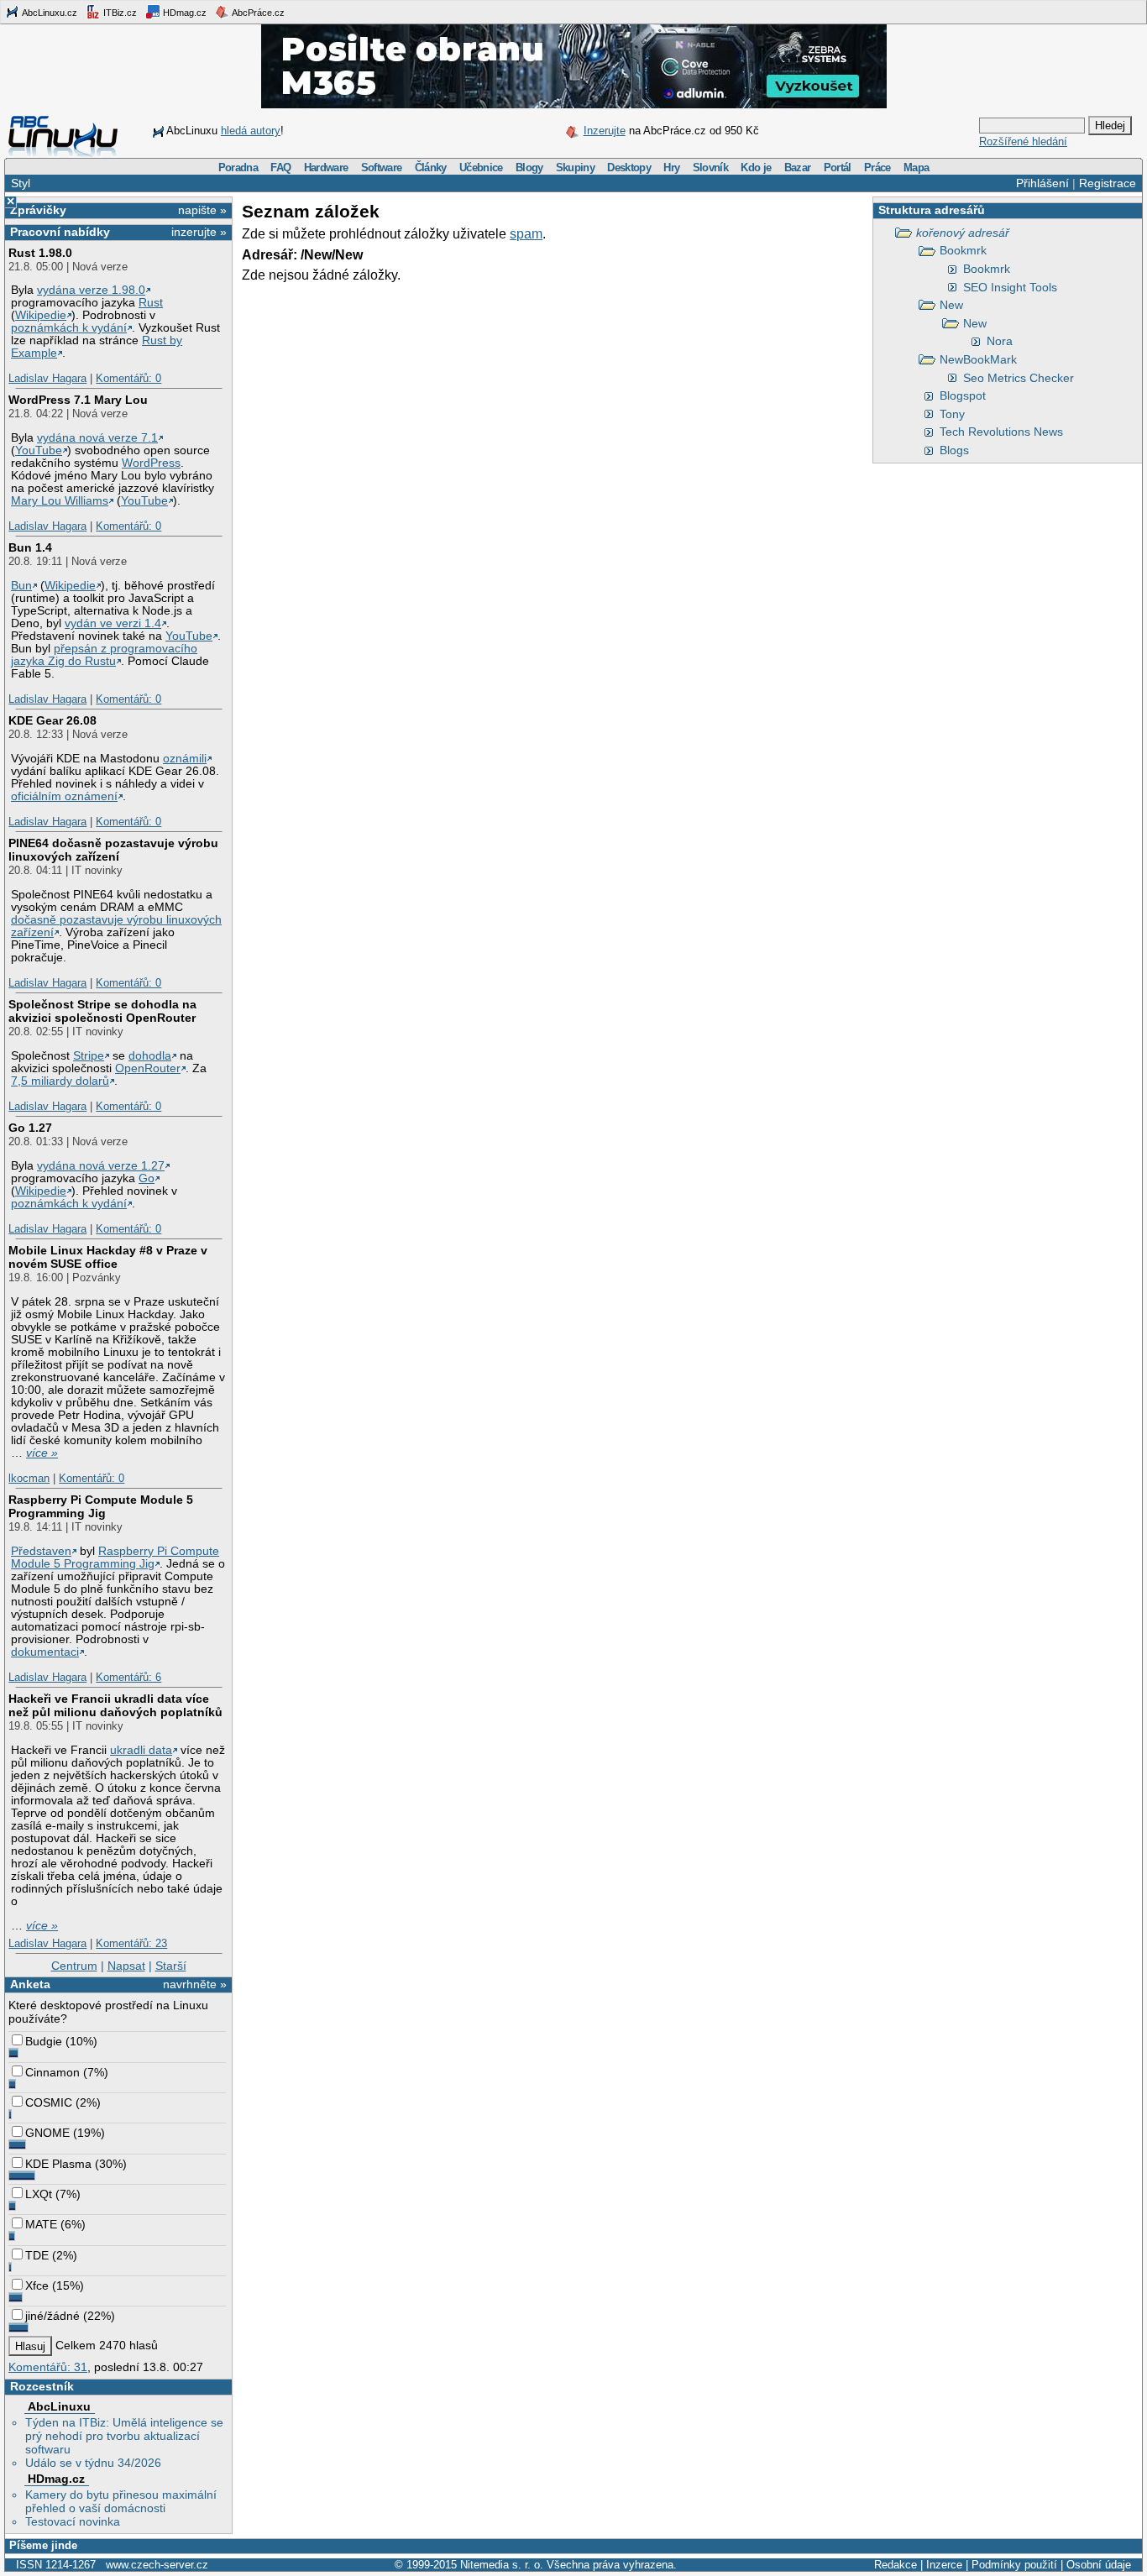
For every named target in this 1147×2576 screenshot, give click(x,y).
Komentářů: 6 (128, 1677)
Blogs (954, 450)
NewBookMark (978, 359)
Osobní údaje (1099, 2565)
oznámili (185, 759)
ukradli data (141, 1750)
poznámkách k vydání (69, 328)
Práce (877, 168)
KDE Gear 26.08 (52, 720)
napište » (202, 210)
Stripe (89, 1056)
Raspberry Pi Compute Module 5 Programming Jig (101, 1506)
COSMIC (49, 2102)
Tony (952, 414)
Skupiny (575, 168)
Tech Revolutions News (1001, 432)
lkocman (29, 1478)
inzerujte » (199, 232)
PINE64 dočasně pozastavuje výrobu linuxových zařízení (113, 850)
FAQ (280, 168)
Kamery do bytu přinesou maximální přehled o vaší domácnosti (121, 2501)
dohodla (150, 1056)
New (951, 305)
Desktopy (629, 168)
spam (526, 234)
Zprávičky (38, 210)
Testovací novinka (73, 2521)
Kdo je (756, 168)
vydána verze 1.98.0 (91, 290)
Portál (838, 168)
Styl (21, 183)
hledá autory (251, 131)
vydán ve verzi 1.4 (113, 623)
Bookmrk (963, 250)
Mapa (916, 168)
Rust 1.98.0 (40, 253)
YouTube (39, 450)
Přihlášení (1042, 183)
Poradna (238, 168)
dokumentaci (45, 1652)
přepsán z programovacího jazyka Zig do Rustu (104, 655)
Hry (671, 168)
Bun (21, 586)
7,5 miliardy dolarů (60, 1081)
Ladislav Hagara (47, 378)
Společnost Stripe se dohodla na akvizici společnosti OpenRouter (102, 1011)
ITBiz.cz (119, 13)
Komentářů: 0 (128, 378)
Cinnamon (52, 2072)
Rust (151, 303)
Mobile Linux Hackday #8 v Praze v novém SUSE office (108, 1257)
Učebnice (481, 168)
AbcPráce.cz (257, 13)
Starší (171, 1966)
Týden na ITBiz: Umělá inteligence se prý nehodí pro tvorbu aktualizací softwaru (124, 2436)
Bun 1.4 (30, 547)
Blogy (529, 168)
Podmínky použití (1014, 2565)
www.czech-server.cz (157, 2565)
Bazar (798, 168)
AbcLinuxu (59, 2406)
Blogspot (963, 395)
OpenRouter (148, 1068)
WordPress (151, 463)
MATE (41, 2224)
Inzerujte (605, 131)
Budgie (44, 2041)
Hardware (326, 168)
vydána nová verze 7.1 (97, 438)
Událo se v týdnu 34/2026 (93, 2463)
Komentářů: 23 (131, 1943)
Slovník (710, 168)
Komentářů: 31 (48, 2367)
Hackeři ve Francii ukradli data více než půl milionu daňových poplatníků (115, 1705)
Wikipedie (41, 315)
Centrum (74, 1966)
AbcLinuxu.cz (49, 13)
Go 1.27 (30, 1128)
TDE (37, 2255)
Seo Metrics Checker (1019, 378)
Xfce (37, 2285)
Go (147, 1178)
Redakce (896, 2565)
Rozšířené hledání (1023, 141)
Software (382, 168)
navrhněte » (195, 1984)
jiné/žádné (52, 2316)
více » (42, 1453)
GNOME (47, 2133)
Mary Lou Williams (60, 501)
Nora (1000, 341)
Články (431, 168)
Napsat (126, 1966)
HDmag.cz (183, 13)
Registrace (1108, 183)
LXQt (39, 2194)
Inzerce (944, 2565)
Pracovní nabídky (60, 232)
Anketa (30, 1984)
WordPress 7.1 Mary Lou (78, 400)
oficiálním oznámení (64, 796)
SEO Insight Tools (1010, 287)
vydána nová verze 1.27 (101, 1166)
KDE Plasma (58, 2164)
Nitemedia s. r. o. (502, 2565)
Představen (41, 1551)
